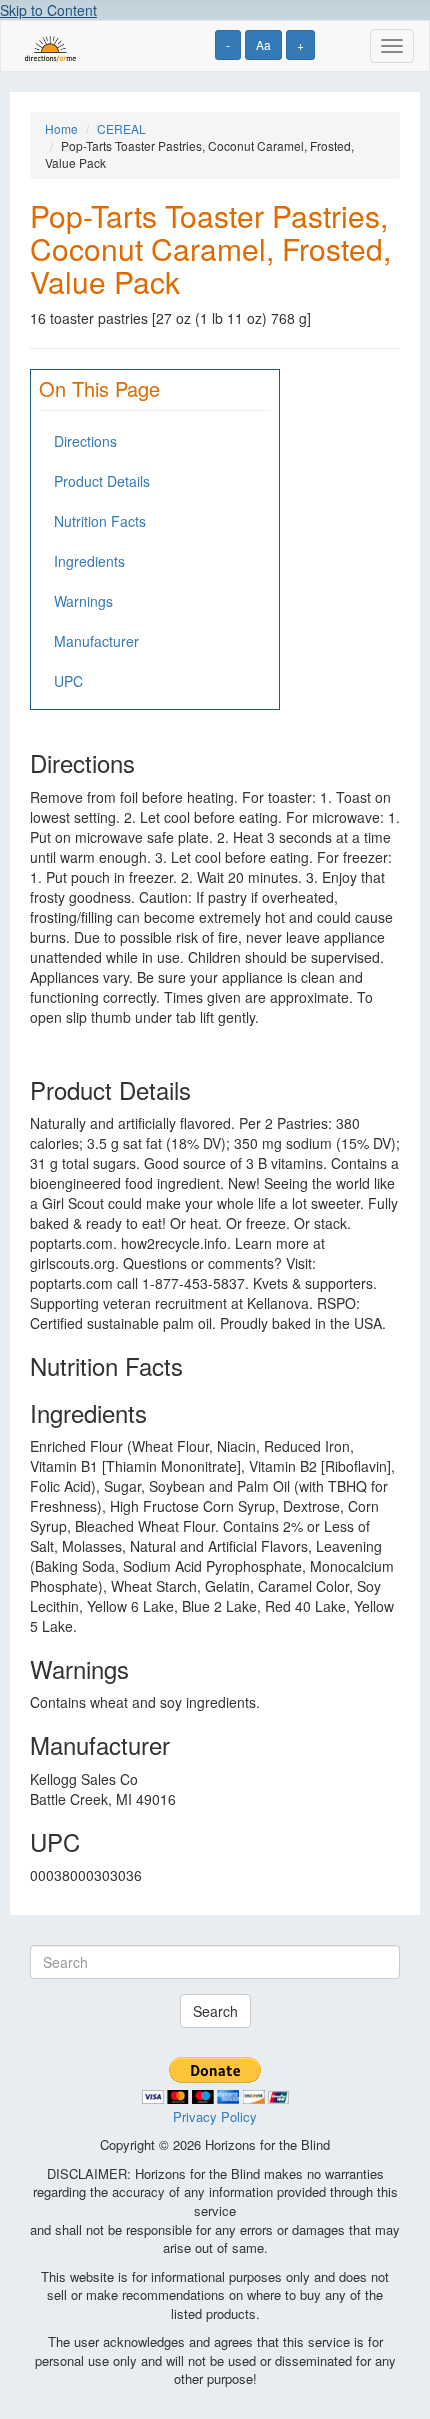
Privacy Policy (215, 2116)
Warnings (83, 601)
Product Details (102, 481)
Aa (263, 44)
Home (61, 128)
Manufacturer (96, 641)
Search (215, 2011)
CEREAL (121, 128)
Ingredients (89, 561)
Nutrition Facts (100, 521)
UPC (68, 681)
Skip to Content (48, 10)
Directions (85, 441)
